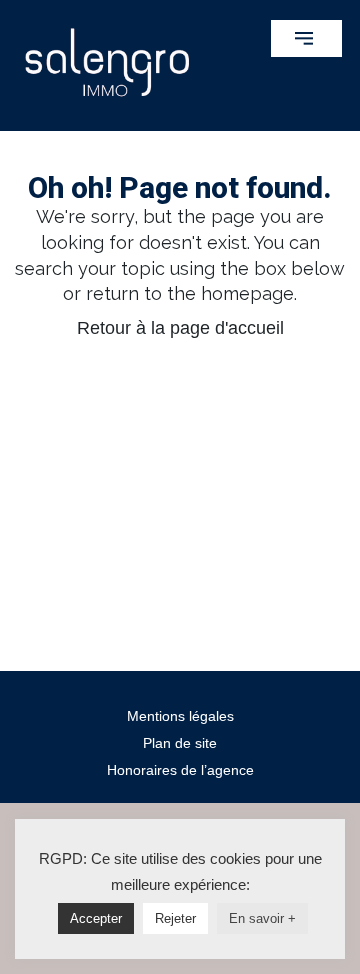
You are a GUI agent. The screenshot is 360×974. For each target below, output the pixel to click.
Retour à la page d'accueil (180, 328)
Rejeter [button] (175, 918)
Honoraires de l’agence (180, 770)
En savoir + (262, 918)
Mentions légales (180, 716)
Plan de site (180, 743)
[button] (306, 38)
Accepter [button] (96, 918)
